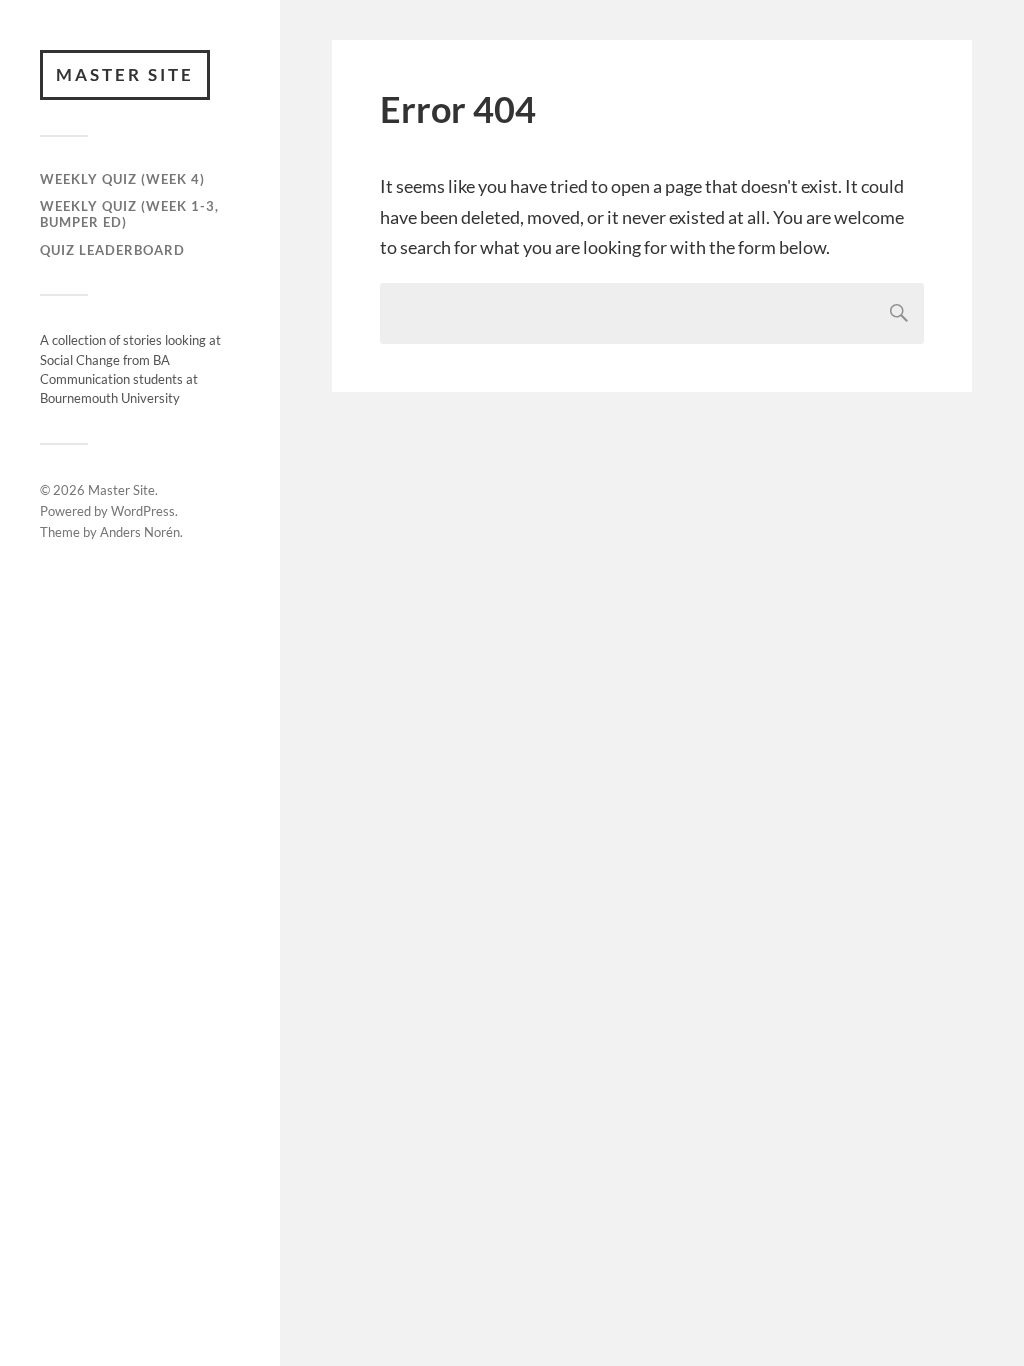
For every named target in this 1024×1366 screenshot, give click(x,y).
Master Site (125, 74)
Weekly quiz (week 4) (122, 179)
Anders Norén (140, 532)
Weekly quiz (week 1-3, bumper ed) (129, 214)
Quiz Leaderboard (112, 250)
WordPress (143, 511)
